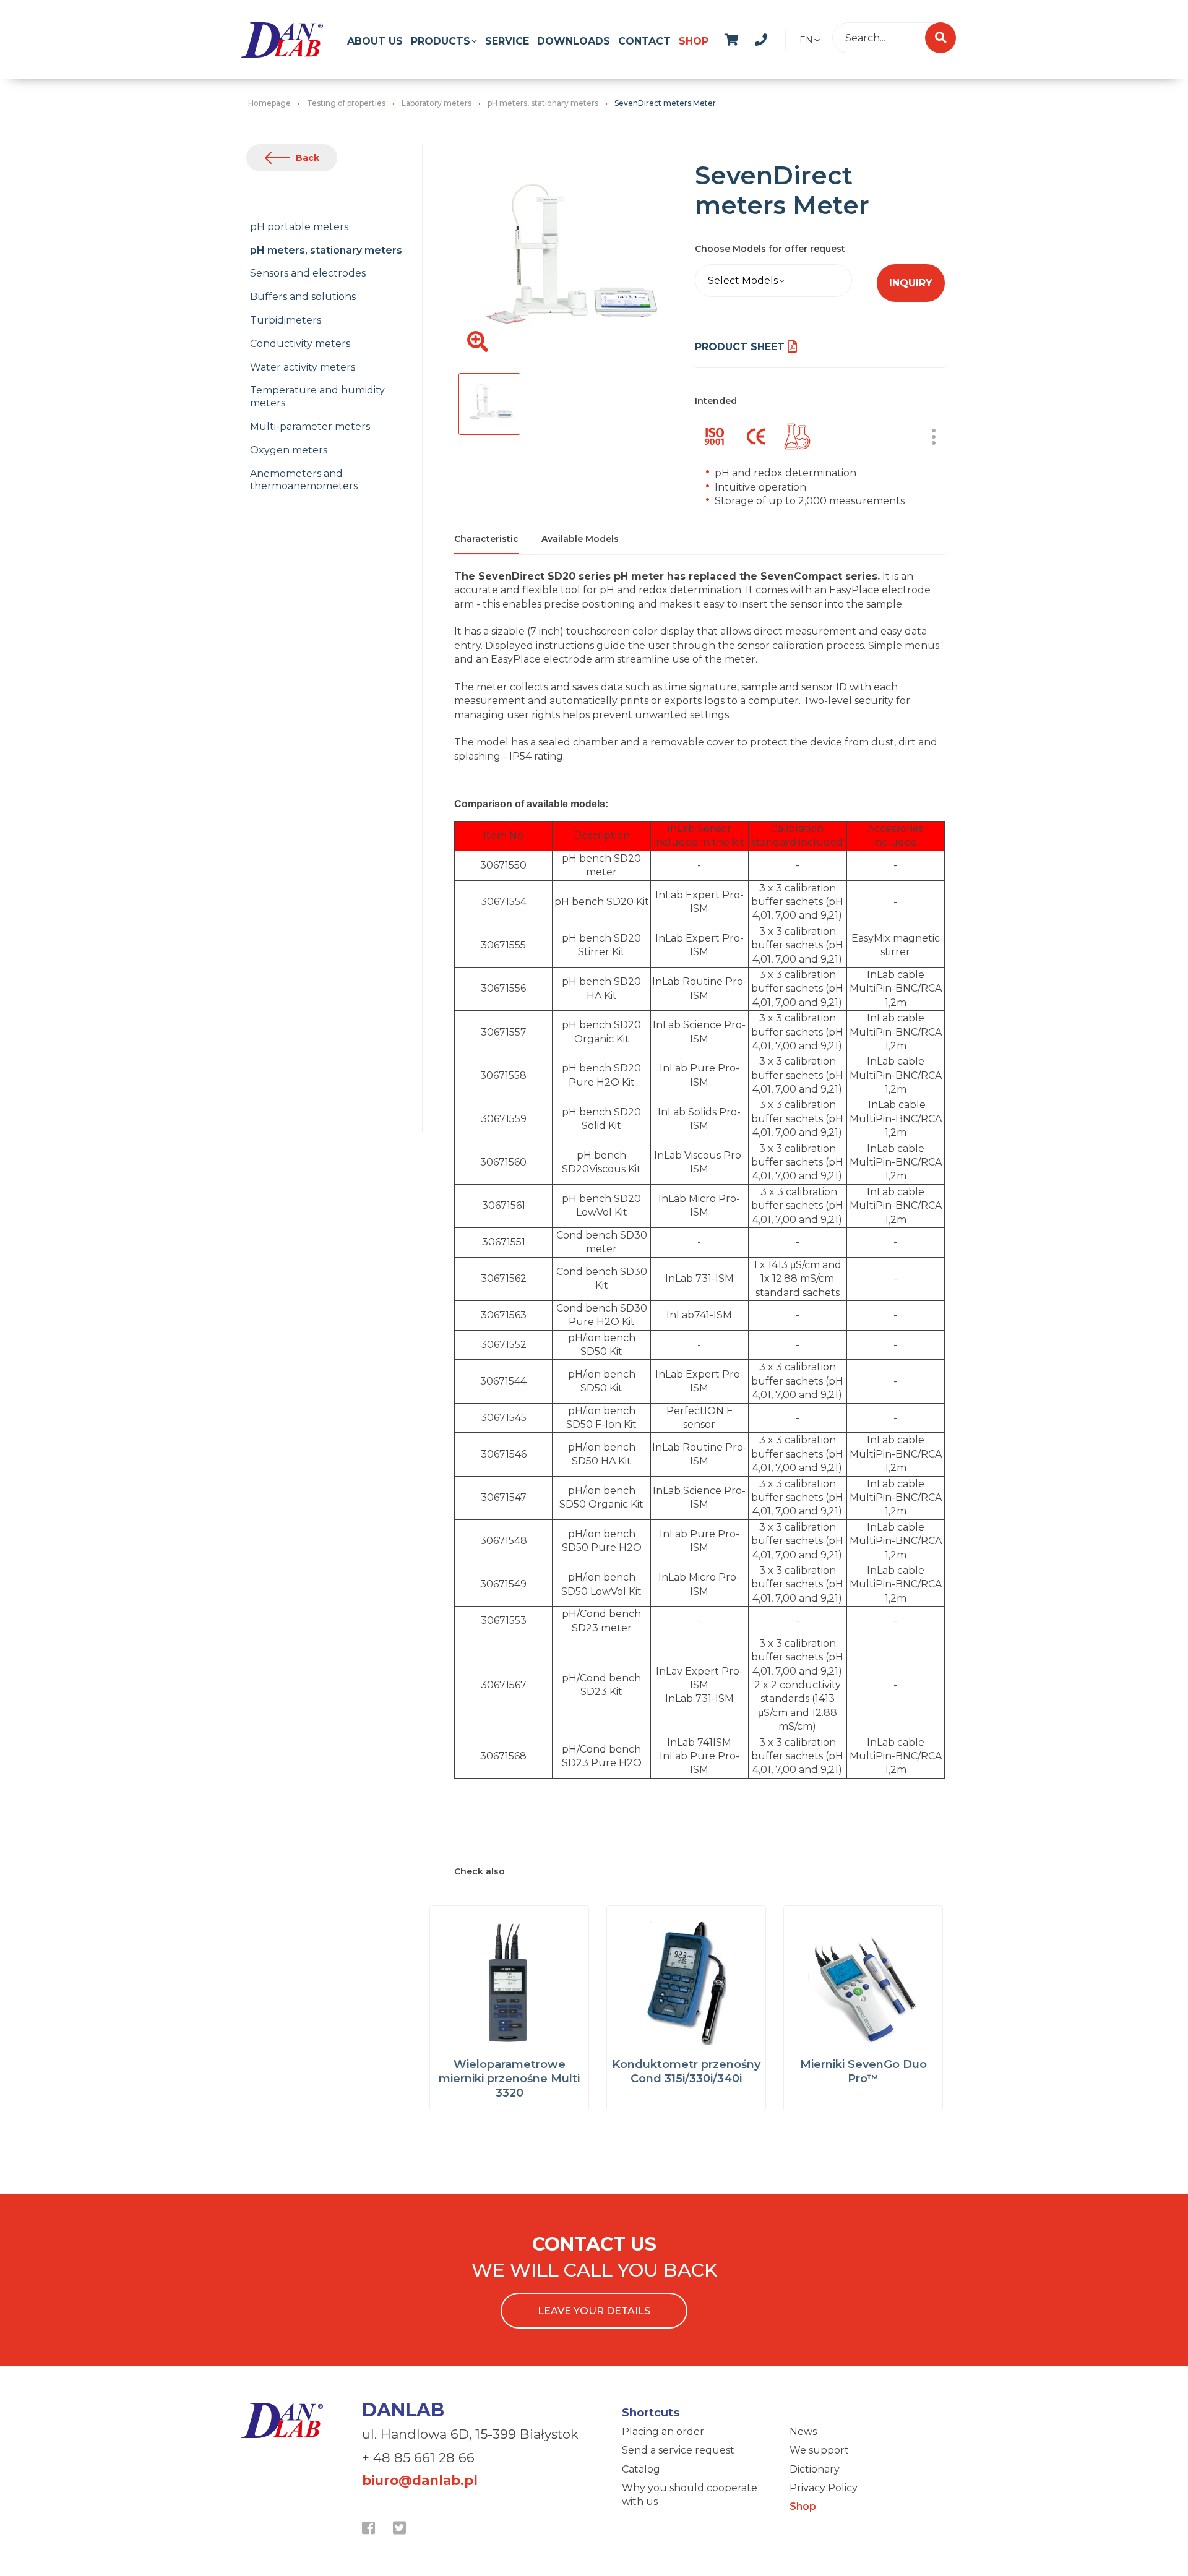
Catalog (641, 2469)
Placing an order (663, 2432)
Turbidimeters (286, 320)
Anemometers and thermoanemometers (304, 480)
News (803, 2432)
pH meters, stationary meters (326, 250)
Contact (644, 41)
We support (819, 2450)
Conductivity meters (300, 344)
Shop (694, 41)
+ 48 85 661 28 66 (418, 2458)
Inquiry (911, 283)
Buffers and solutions (303, 297)
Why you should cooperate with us (690, 2495)
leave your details (594, 2311)
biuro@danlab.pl (420, 2480)
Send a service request (678, 2450)
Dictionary (815, 2469)
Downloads (574, 41)
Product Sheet (740, 347)
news (774, 38)
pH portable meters (299, 227)
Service (507, 41)
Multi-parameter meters (310, 427)
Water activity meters (303, 367)
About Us (375, 41)
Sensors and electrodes (308, 273)
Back (308, 158)
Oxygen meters (289, 450)
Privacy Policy (824, 2488)
